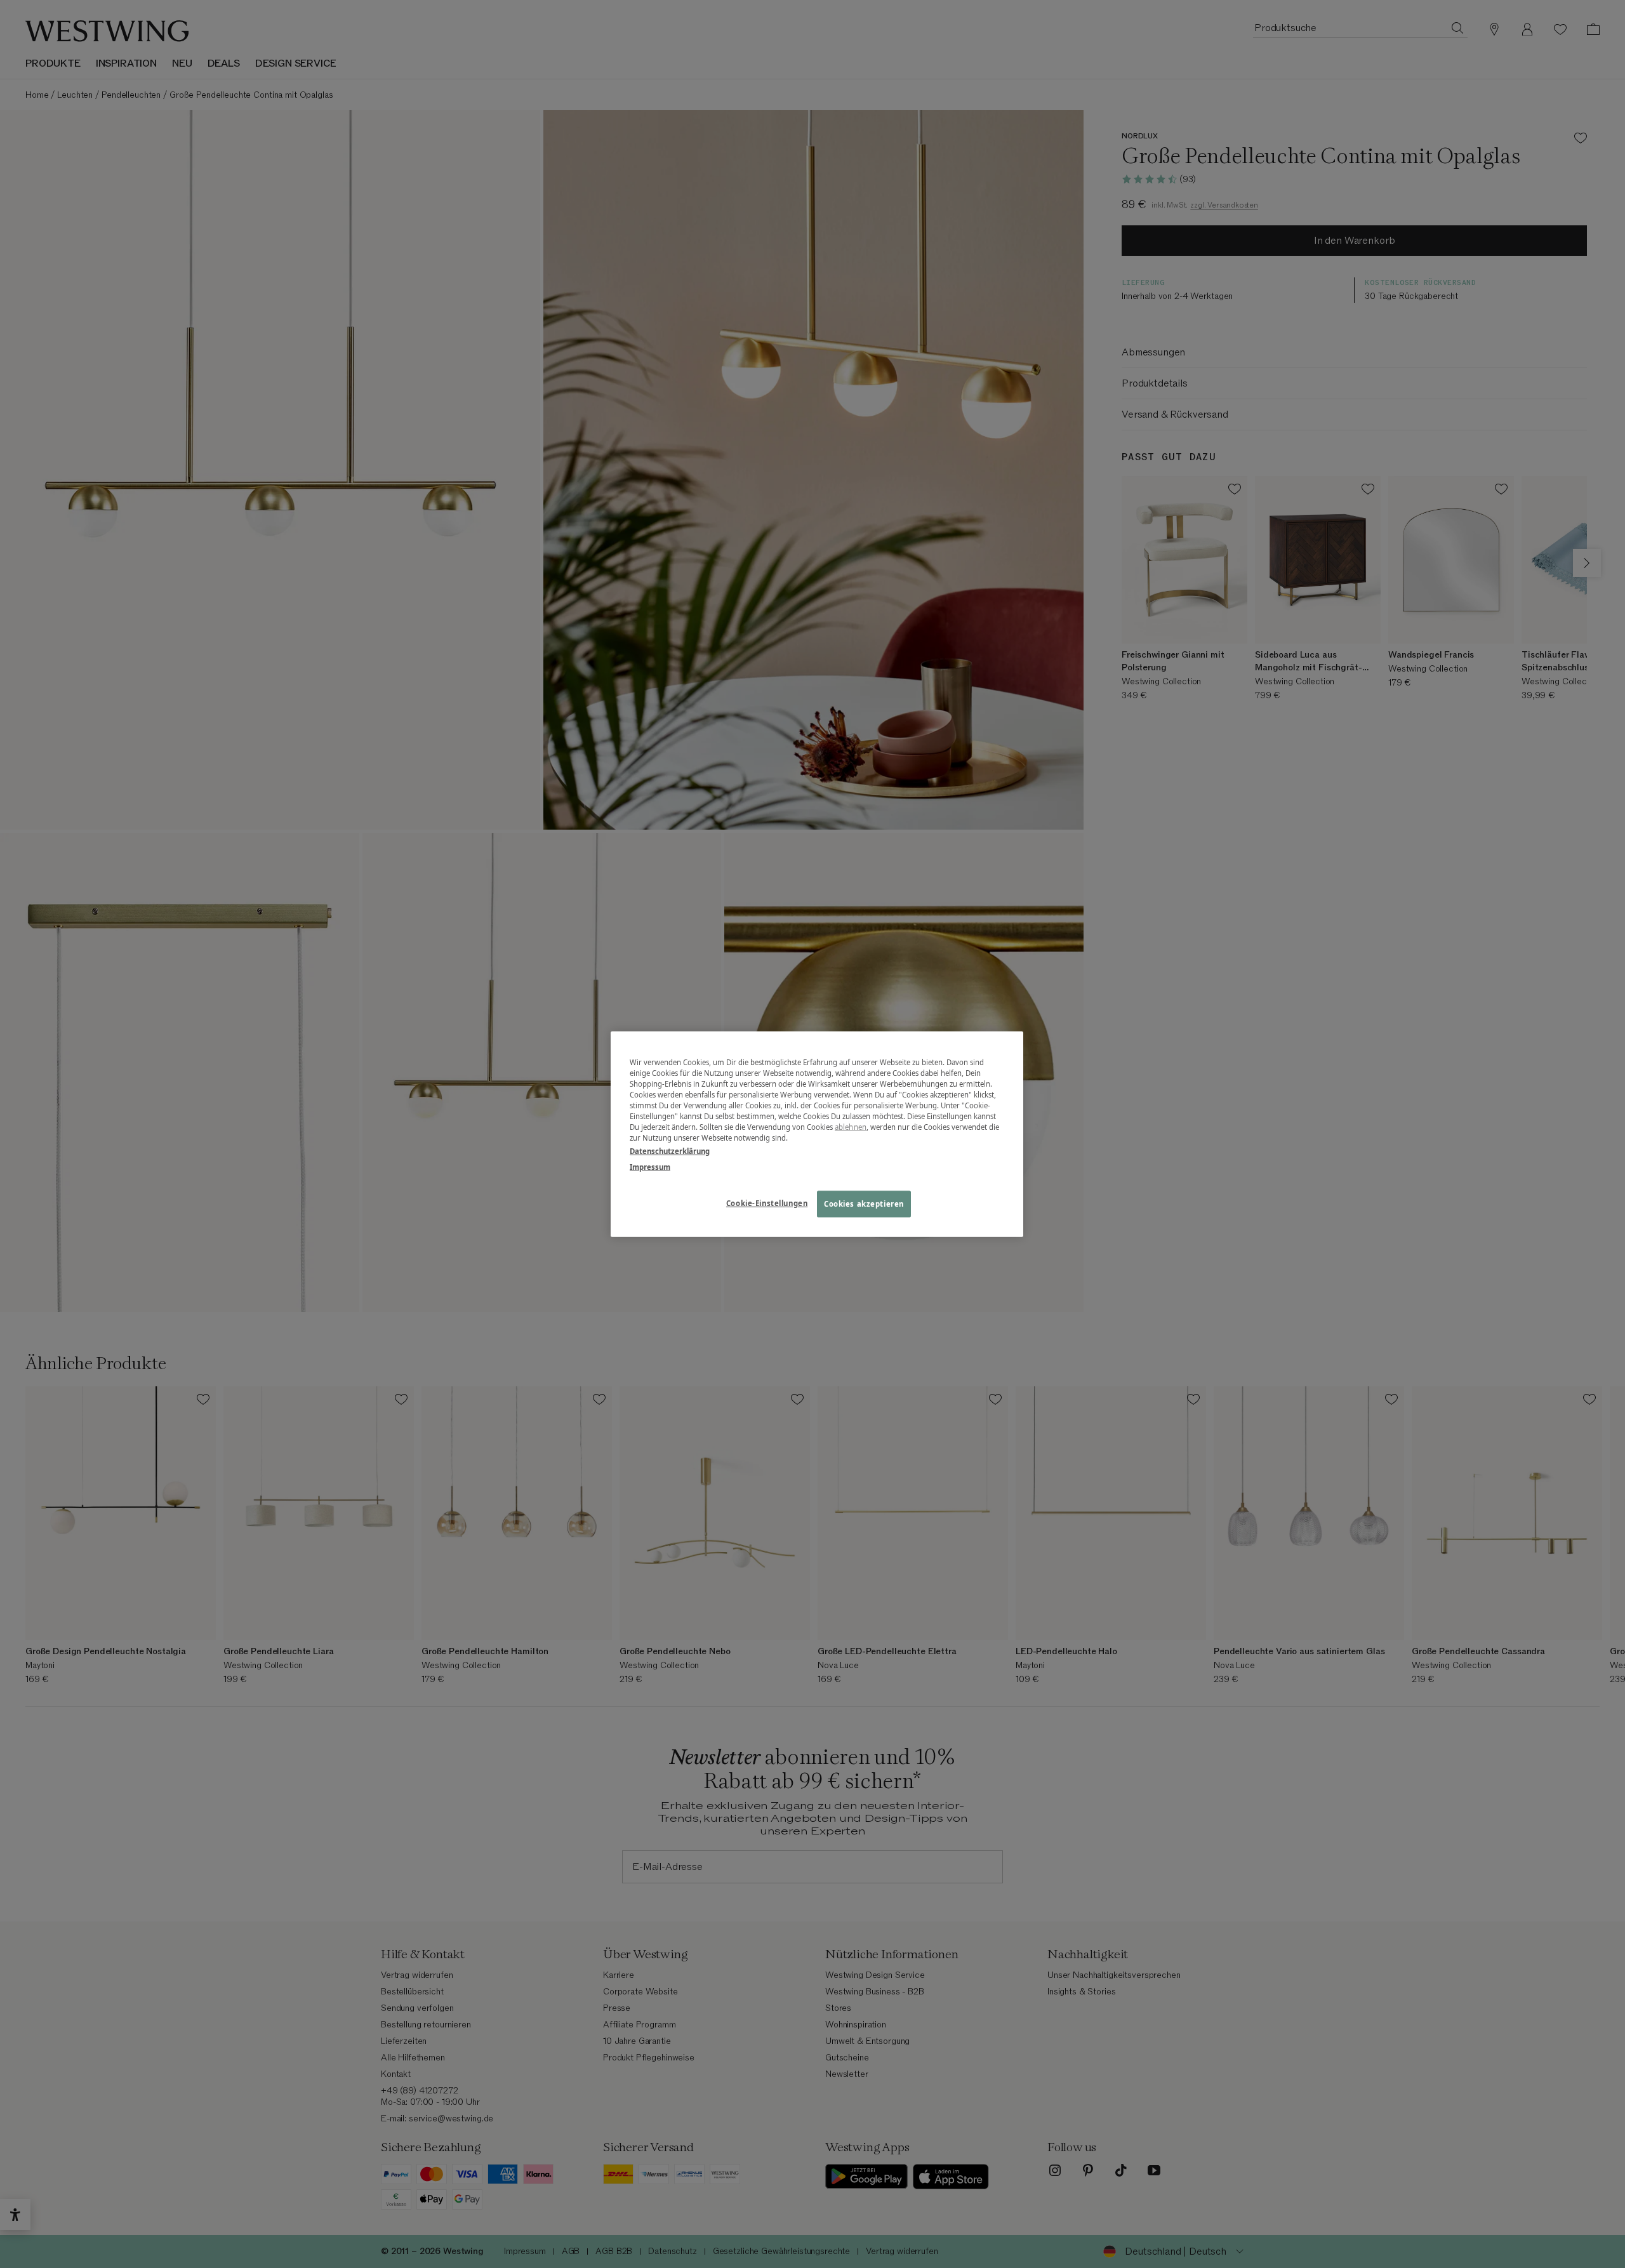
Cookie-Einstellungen (767, 1203)
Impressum (650, 1167)
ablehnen (851, 1127)
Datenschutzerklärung (670, 1151)
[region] (817, 1134)
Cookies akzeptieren (864, 1204)
